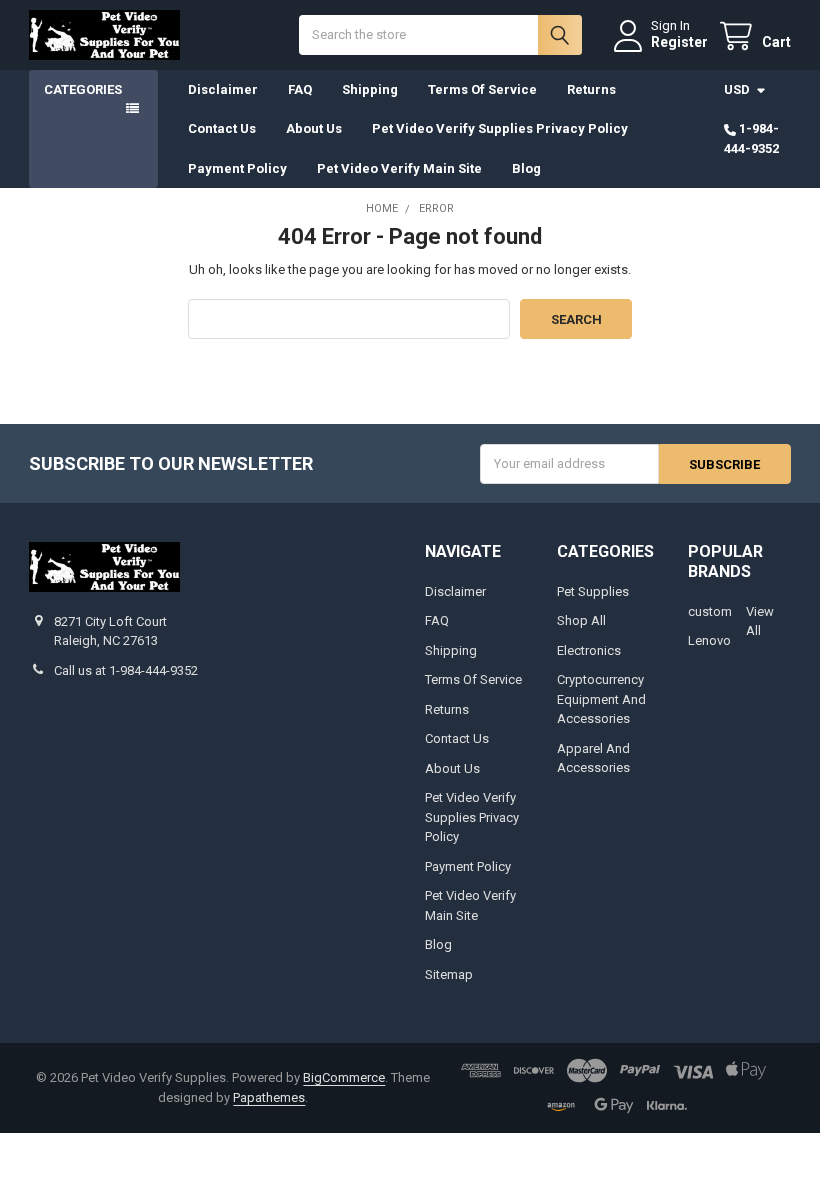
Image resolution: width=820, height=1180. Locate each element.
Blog (526, 168)
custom (710, 611)
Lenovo (709, 640)
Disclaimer (223, 89)
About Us (314, 128)
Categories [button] (83, 89)
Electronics (589, 650)
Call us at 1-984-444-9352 (126, 670)
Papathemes (269, 1097)
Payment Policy (237, 168)
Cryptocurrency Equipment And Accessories (601, 699)
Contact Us (222, 128)
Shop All (581, 620)
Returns (591, 89)
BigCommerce (344, 1077)
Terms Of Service (482, 89)
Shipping (370, 89)
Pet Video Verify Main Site (399, 168)
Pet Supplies (593, 591)
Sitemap (449, 974)
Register (679, 42)
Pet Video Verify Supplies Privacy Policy (500, 128)
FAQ (300, 89)
